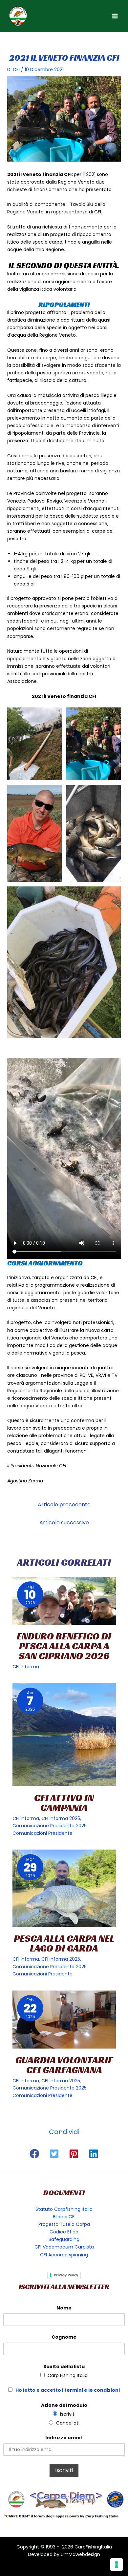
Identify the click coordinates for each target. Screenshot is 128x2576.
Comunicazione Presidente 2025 (50, 1826)
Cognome (64, 2337)
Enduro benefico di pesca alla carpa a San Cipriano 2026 (64, 1646)
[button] (34, 2154)
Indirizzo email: (64, 2438)
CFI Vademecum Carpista (64, 2247)
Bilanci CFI (64, 2217)
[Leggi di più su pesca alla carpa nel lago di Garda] (64, 1888)
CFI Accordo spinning (64, 2255)
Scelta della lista (64, 2367)
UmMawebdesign (80, 2554)
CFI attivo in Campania (64, 1803)
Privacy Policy (66, 2275)
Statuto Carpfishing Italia (64, 2209)
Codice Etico (64, 2232)
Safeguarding (64, 2239)
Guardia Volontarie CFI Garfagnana (64, 2065)
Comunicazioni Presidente (43, 1833)
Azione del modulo (64, 2405)
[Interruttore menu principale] (115, 16)
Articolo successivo (64, 1523)
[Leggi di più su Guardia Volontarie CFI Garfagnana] (64, 2020)
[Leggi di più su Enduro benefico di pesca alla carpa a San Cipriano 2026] (64, 1601)
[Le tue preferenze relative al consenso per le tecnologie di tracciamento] (117, 2565)
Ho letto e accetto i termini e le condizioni (68, 2390)
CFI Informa (26, 1667)
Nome (64, 2308)
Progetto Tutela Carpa (64, 2224)
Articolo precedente (64, 1505)
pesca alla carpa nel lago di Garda (64, 1943)
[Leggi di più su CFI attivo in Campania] (64, 1735)
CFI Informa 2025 (61, 1818)
